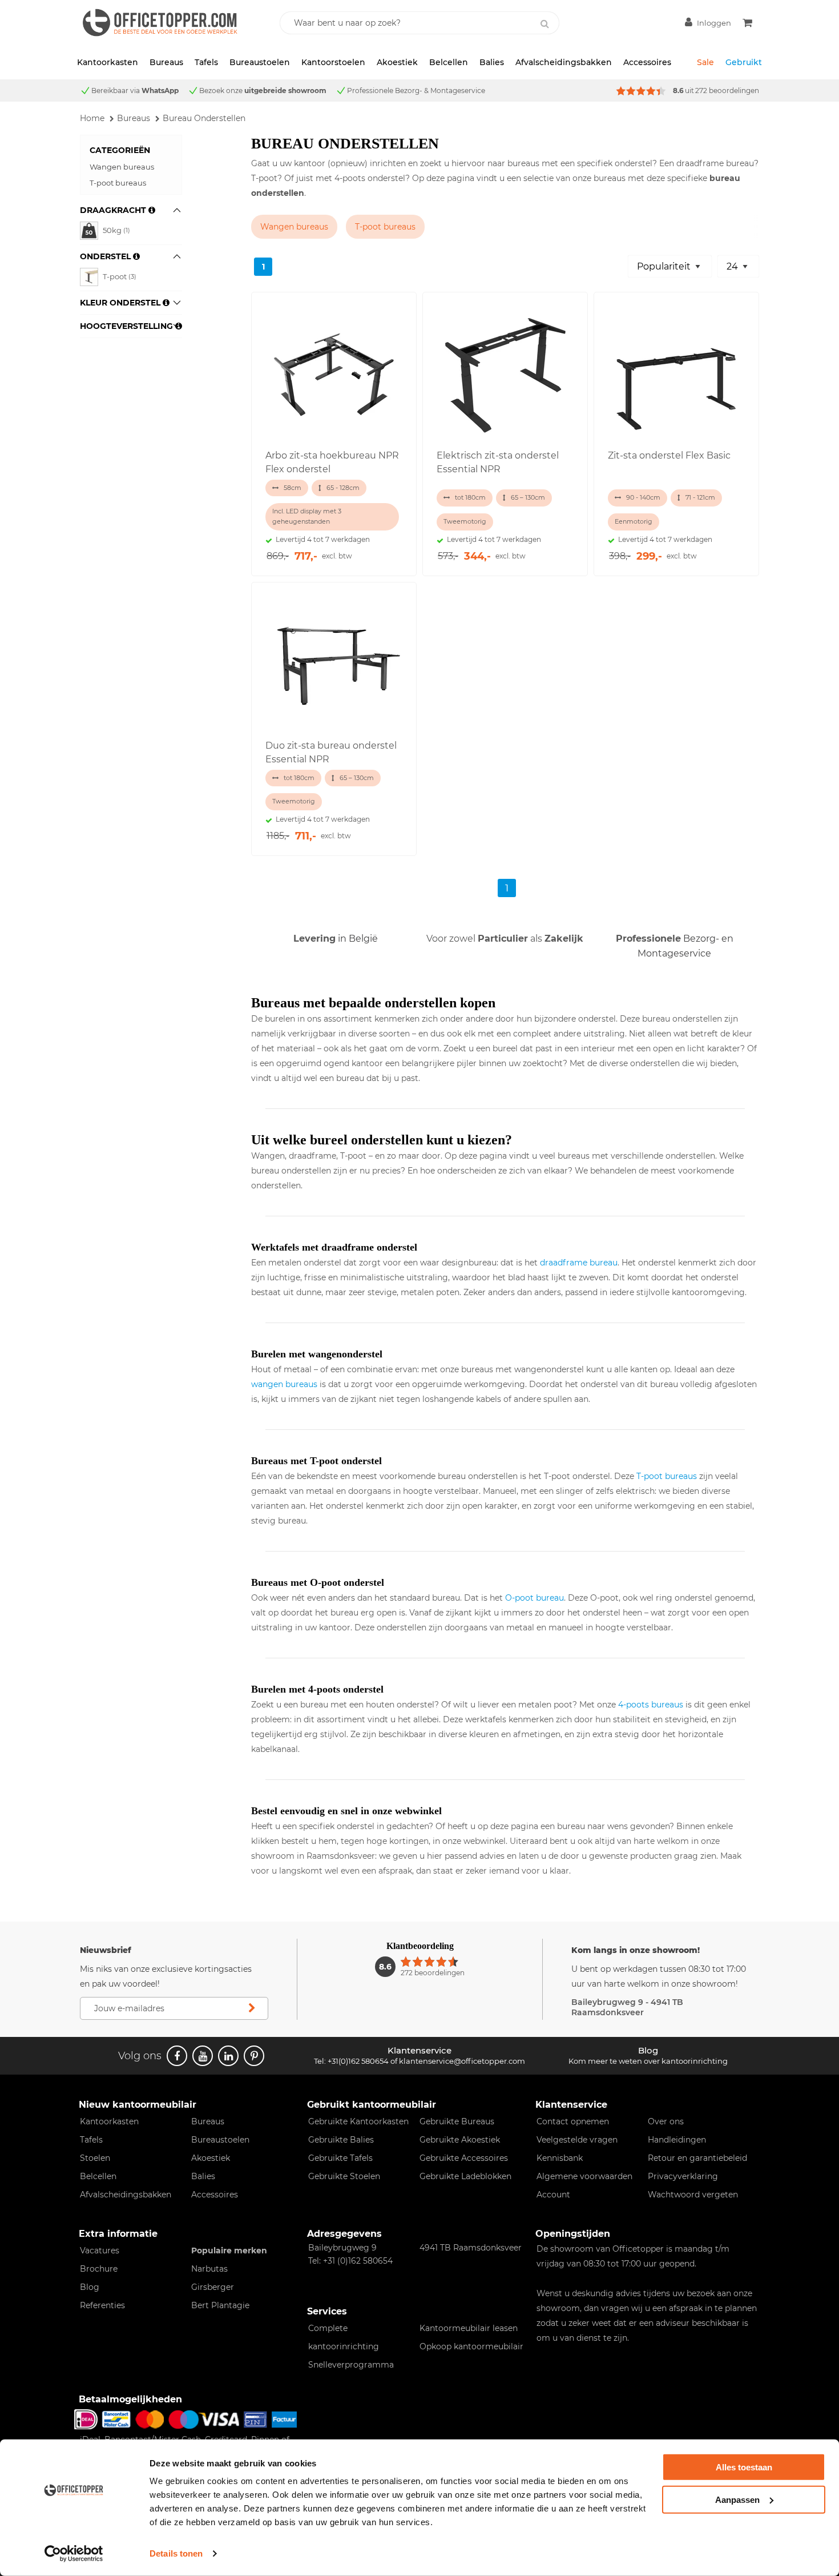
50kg (116, 230)
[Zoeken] (544, 24)
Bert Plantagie (220, 2305)
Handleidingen (677, 2140)
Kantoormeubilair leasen (469, 2328)
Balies (492, 62)
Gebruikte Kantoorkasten (358, 2121)
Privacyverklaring (683, 2176)
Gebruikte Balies (341, 2140)
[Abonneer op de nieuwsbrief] (252, 2008)
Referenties (102, 2305)
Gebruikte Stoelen (344, 2176)
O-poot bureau (535, 1598)
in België (336, 939)
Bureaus (166, 62)
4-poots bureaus (651, 1705)
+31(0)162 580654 (358, 2061)
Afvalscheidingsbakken (564, 62)
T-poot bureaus (118, 183)
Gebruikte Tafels (340, 2158)
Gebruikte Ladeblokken (465, 2176)
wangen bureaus (284, 1384)
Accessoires (647, 62)
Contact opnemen (573, 2121)
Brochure (99, 2269)
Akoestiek (397, 62)
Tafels (206, 62)
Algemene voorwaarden (584, 2176)
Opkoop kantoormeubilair (471, 2346)
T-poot (120, 276)
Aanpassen (737, 2499)
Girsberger (213, 2287)
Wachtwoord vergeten (693, 2195)
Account (553, 2195)
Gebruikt (744, 62)
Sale (705, 62)
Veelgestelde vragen (577, 2140)
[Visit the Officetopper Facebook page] (177, 2056)
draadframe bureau (579, 1263)
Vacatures (100, 2251)
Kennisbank (560, 2158)
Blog (90, 2287)
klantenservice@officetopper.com (462, 2061)
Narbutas (209, 2269)
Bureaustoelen (260, 62)
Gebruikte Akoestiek (460, 2140)
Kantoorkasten (108, 62)
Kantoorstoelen (333, 62)
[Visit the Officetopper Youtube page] (203, 2056)
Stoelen (95, 2158)
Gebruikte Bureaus (457, 2121)
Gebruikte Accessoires (464, 2158)
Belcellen (449, 62)
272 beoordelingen (727, 91)
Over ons (666, 2121)
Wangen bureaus (122, 167)
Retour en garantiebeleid (697, 2158)
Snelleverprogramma (351, 2365)
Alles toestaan (744, 2467)
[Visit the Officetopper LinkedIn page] (228, 2056)
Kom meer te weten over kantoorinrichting (648, 2061)
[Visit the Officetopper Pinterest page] (254, 2056)
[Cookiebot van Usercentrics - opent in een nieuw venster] (74, 2554)
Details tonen (176, 2553)
